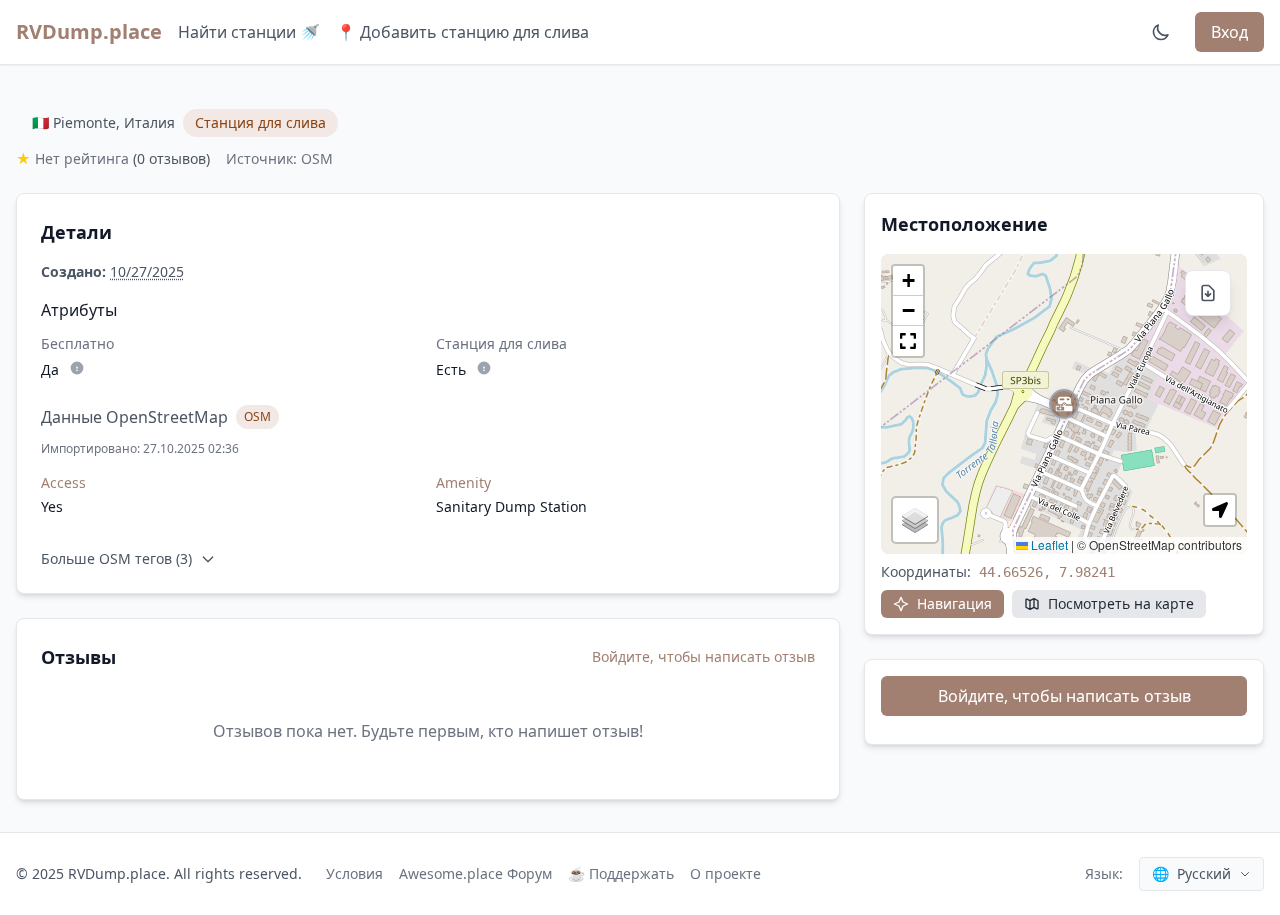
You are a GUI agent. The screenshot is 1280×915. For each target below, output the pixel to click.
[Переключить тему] (1161, 32)
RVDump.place (89, 31)
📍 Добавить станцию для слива (462, 32)
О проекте (725, 873)
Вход (1229, 32)
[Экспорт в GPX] (1208, 293)
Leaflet (1048, 544)
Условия (354, 873)
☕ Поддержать (621, 873)
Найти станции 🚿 (249, 32)
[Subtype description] (77, 368)
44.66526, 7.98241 (1047, 572)
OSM (257, 416)
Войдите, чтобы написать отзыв (703, 656)
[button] (1064, 404)
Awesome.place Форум (475, 873)
